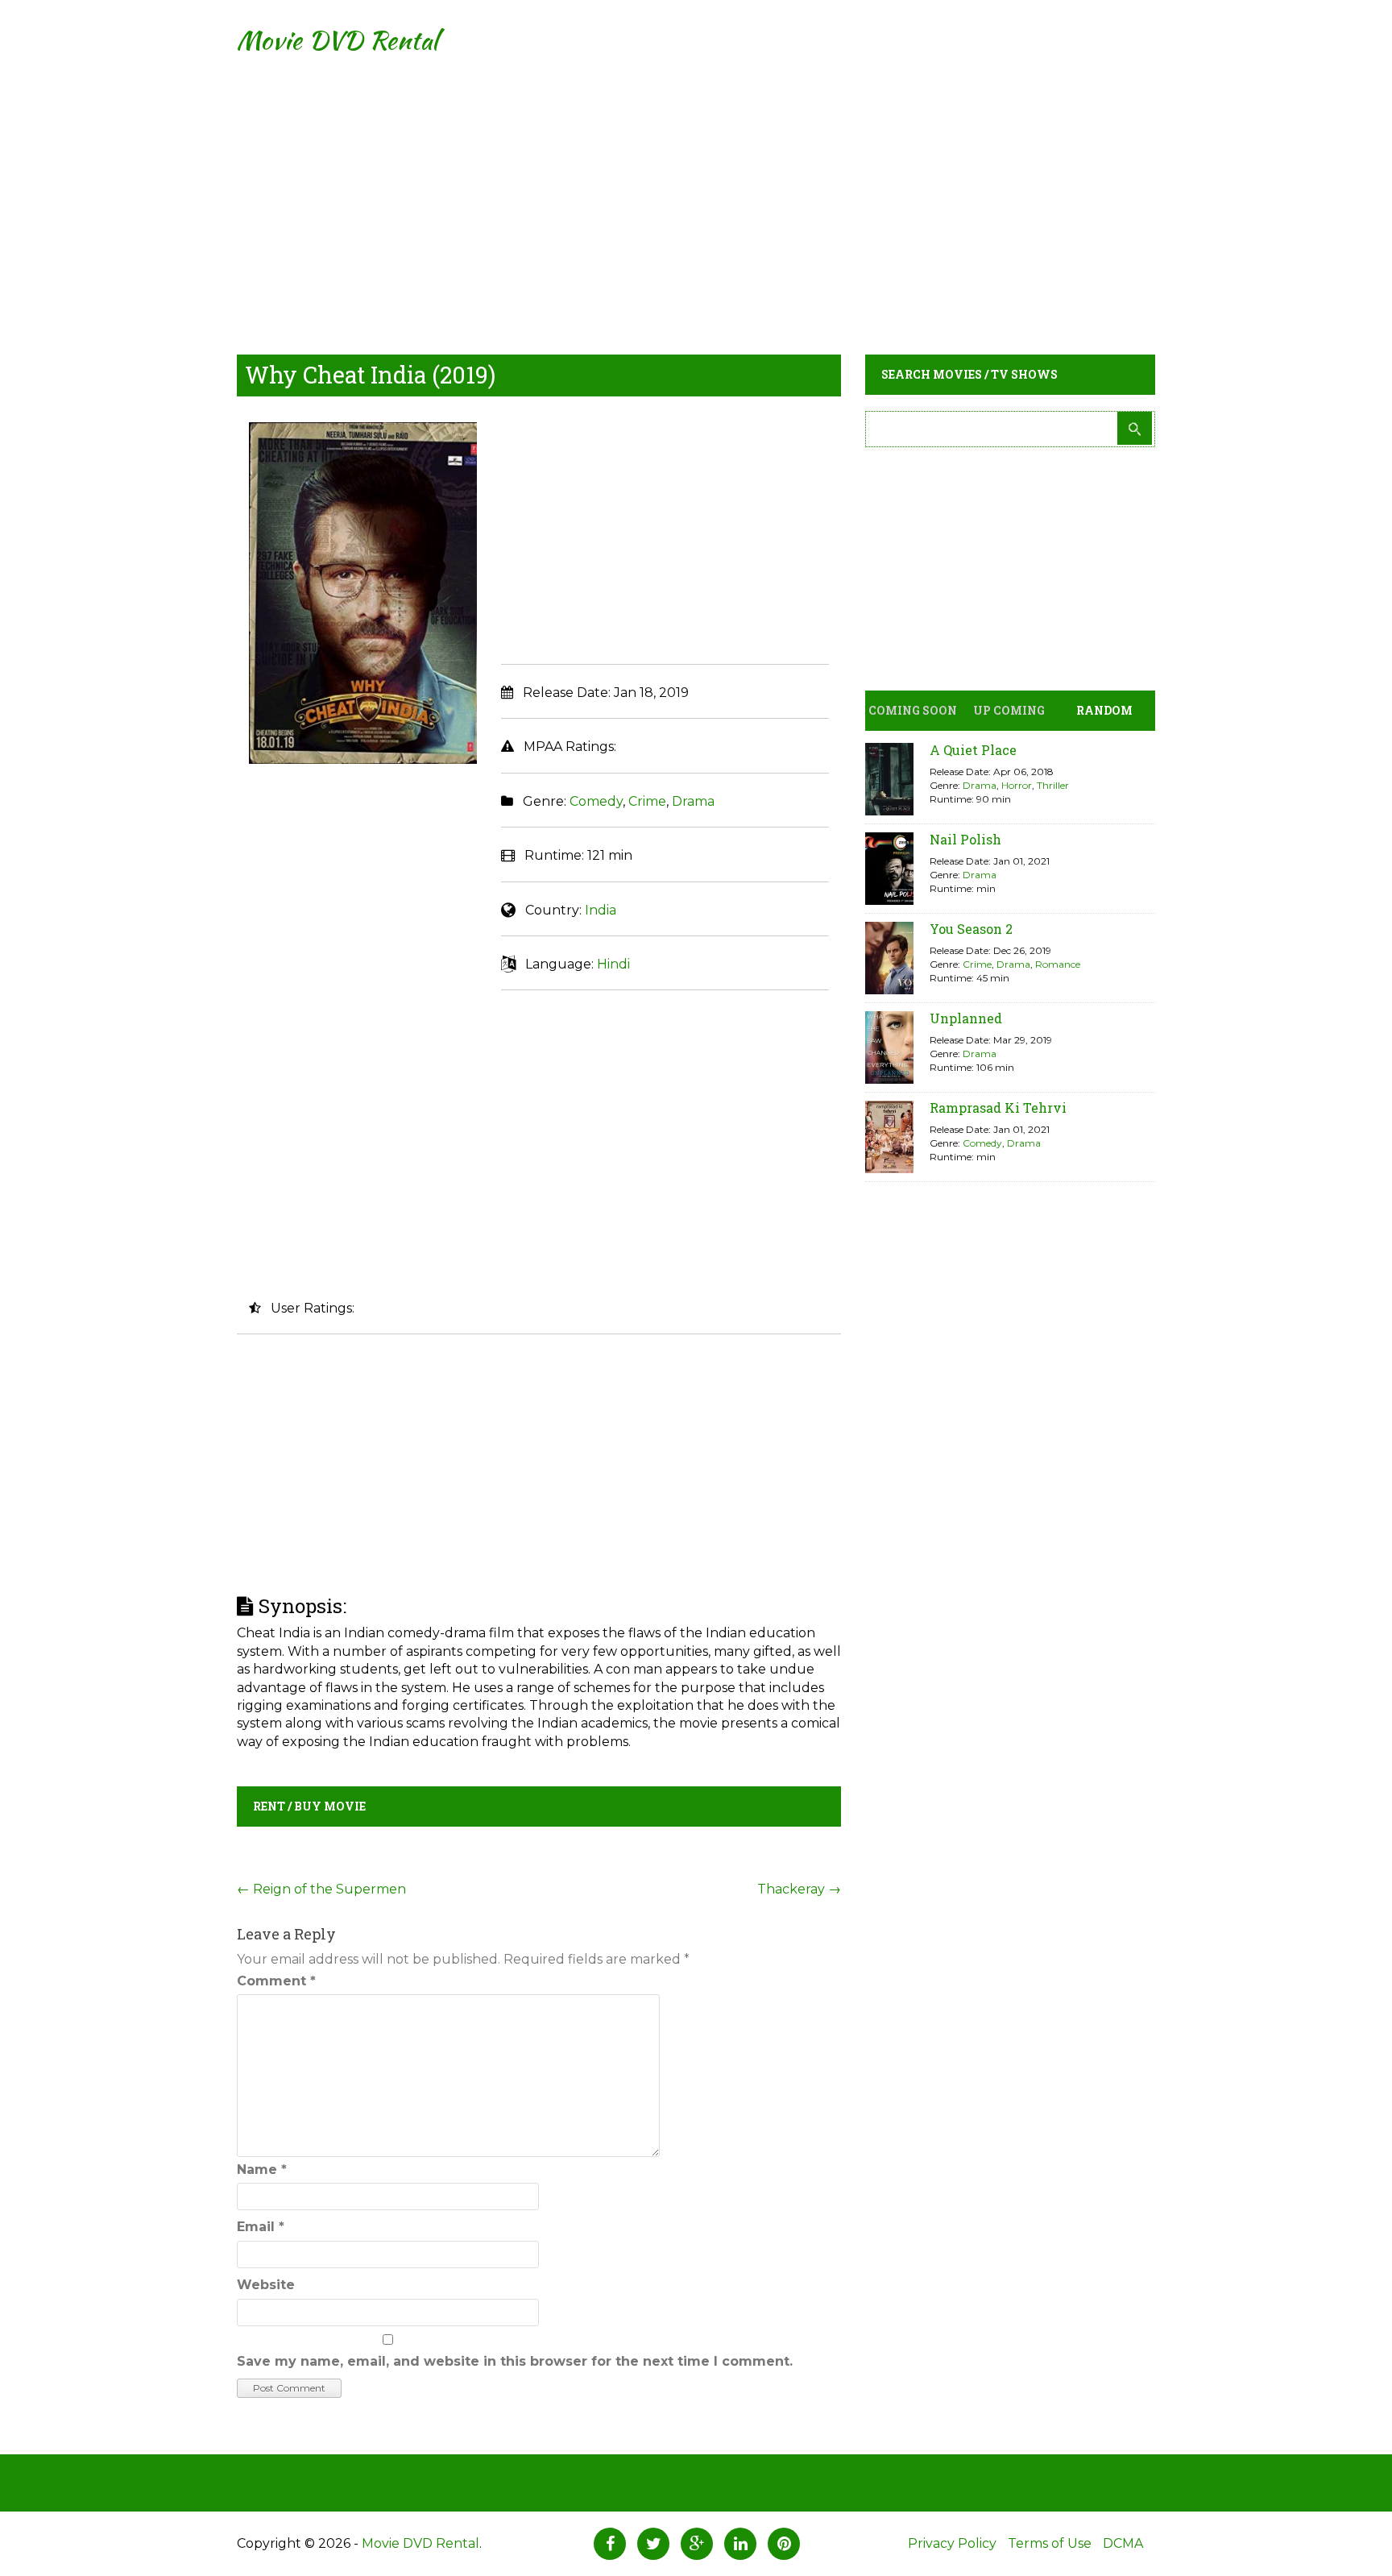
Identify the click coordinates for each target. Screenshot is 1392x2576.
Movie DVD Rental (337, 40)
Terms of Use (1050, 2543)
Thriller (1053, 785)
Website (266, 2285)
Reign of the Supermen (321, 1889)
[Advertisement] (696, 193)
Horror (1017, 785)
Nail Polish (965, 839)
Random (1104, 710)
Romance (1058, 964)
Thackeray (799, 1889)
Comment (276, 1981)
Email (261, 2227)
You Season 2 (971, 929)
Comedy (596, 801)
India (601, 910)
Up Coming (1009, 710)
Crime (647, 801)
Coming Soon (913, 710)
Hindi (613, 964)
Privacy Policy (952, 2543)
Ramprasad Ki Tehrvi (998, 1108)
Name (262, 2169)
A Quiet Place (973, 750)
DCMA (1123, 2543)
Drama (693, 801)
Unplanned (966, 1018)
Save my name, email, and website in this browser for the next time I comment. (515, 2361)
